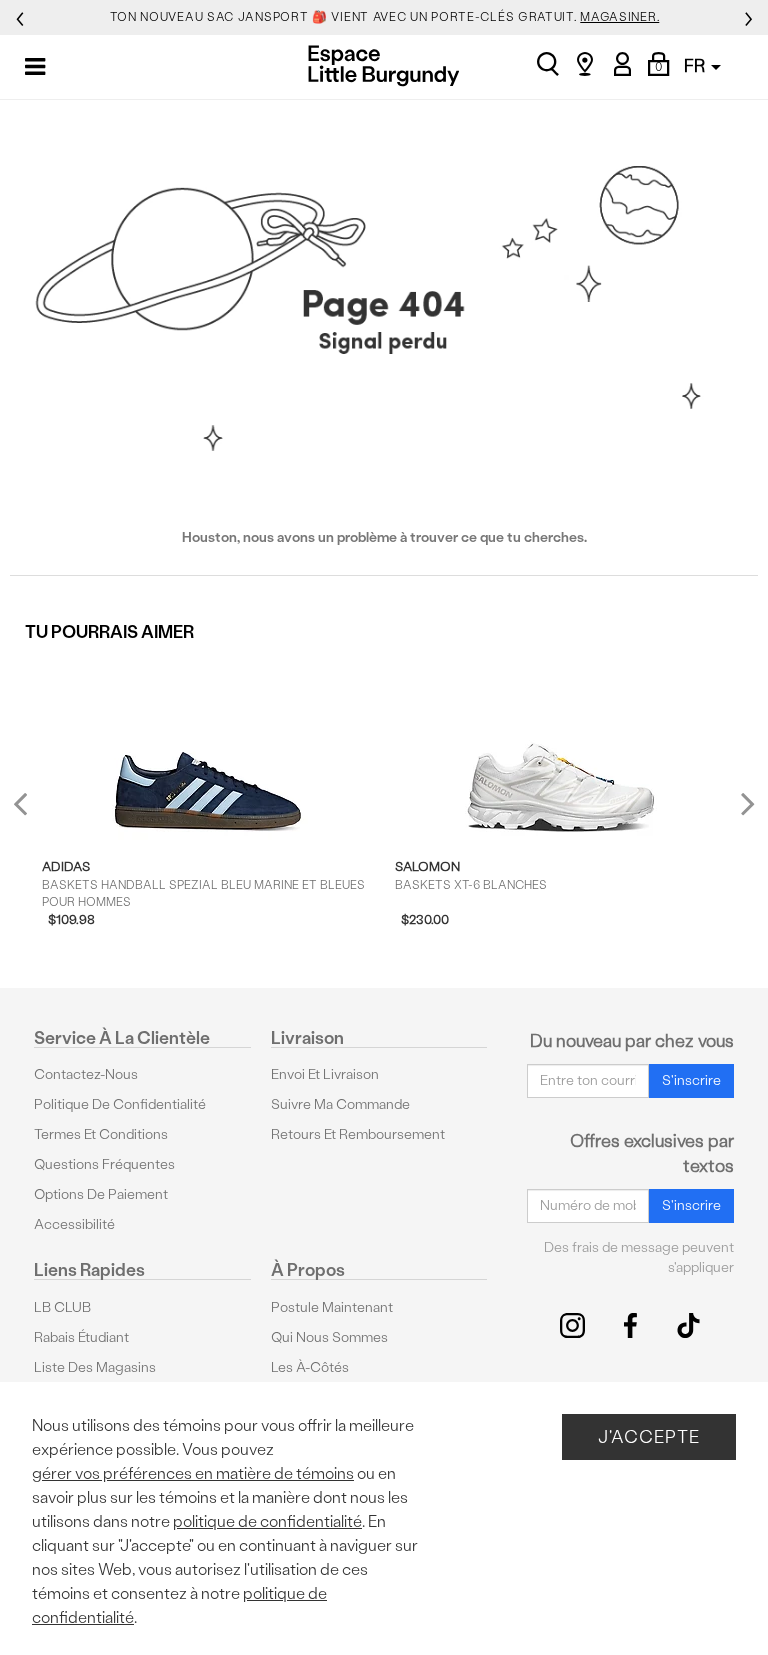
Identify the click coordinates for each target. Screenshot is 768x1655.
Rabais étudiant (81, 1337)
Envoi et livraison (325, 1074)
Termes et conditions (101, 1134)
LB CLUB (62, 1307)
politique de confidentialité (267, 1521)
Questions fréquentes (104, 1164)
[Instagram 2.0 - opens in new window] (572, 1325)
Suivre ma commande (340, 1104)
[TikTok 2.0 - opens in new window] (688, 1325)
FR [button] (696, 65)
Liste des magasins (95, 1367)
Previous (33, 811)
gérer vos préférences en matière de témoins (193, 1473)
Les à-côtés (310, 1367)
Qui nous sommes (329, 1337)
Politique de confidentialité (120, 1104)
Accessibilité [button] (74, 1224)
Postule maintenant (332, 1307)
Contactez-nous (86, 1074)
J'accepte (649, 1436)
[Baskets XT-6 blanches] (561, 748)
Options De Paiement (101, 1194)
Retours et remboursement (358, 1134)
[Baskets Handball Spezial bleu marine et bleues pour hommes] (208, 748)
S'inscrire (691, 1080)
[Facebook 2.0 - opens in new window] (630, 1325)
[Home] (383, 65)
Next (743, 802)
